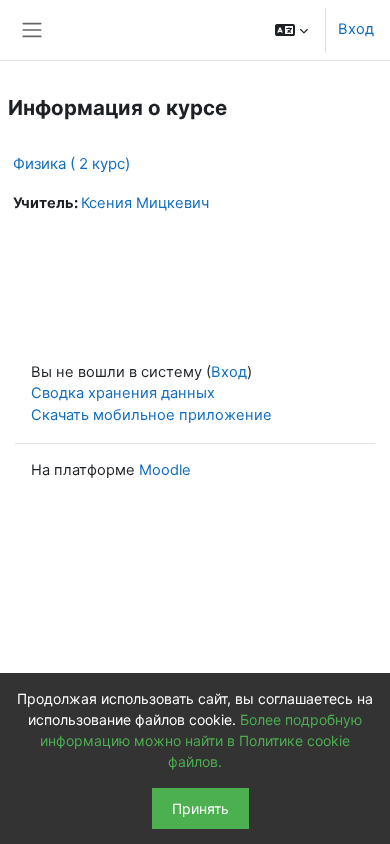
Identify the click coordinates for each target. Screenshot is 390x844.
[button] (291, 30)
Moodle (165, 470)
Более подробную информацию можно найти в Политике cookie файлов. (201, 740)
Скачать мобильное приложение (151, 415)
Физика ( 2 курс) (71, 163)
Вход (356, 29)
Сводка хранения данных (123, 393)
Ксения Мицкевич (145, 203)
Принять (200, 808)
